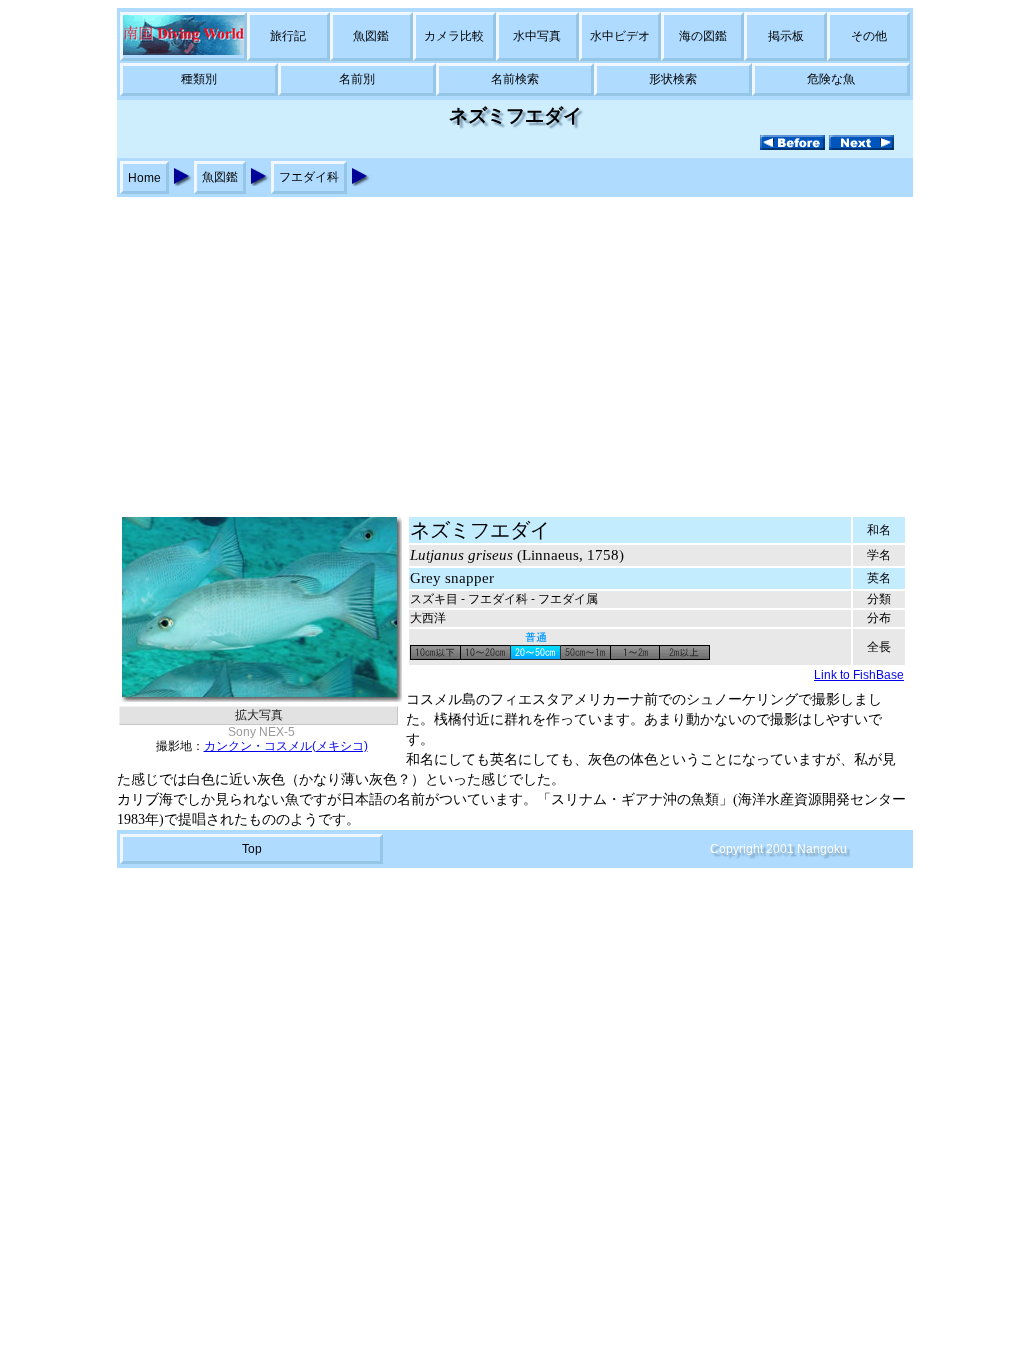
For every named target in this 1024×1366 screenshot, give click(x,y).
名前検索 (515, 79)
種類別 (199, 79)
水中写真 (537, 36)
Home (144, 178)
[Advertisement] (512, 347)
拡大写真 (259, 715)
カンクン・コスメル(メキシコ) (286, 746)
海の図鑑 (703, 36)
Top (252, 849)
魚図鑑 (371, 36)
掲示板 (786, 36)
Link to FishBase (859, 675)
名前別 (357, 79)
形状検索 (673, 79)
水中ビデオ (620, 36)
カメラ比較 (454, 36)
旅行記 (288, 36)
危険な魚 (831, 79)
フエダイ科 (309, 177)
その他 (869, 36)
